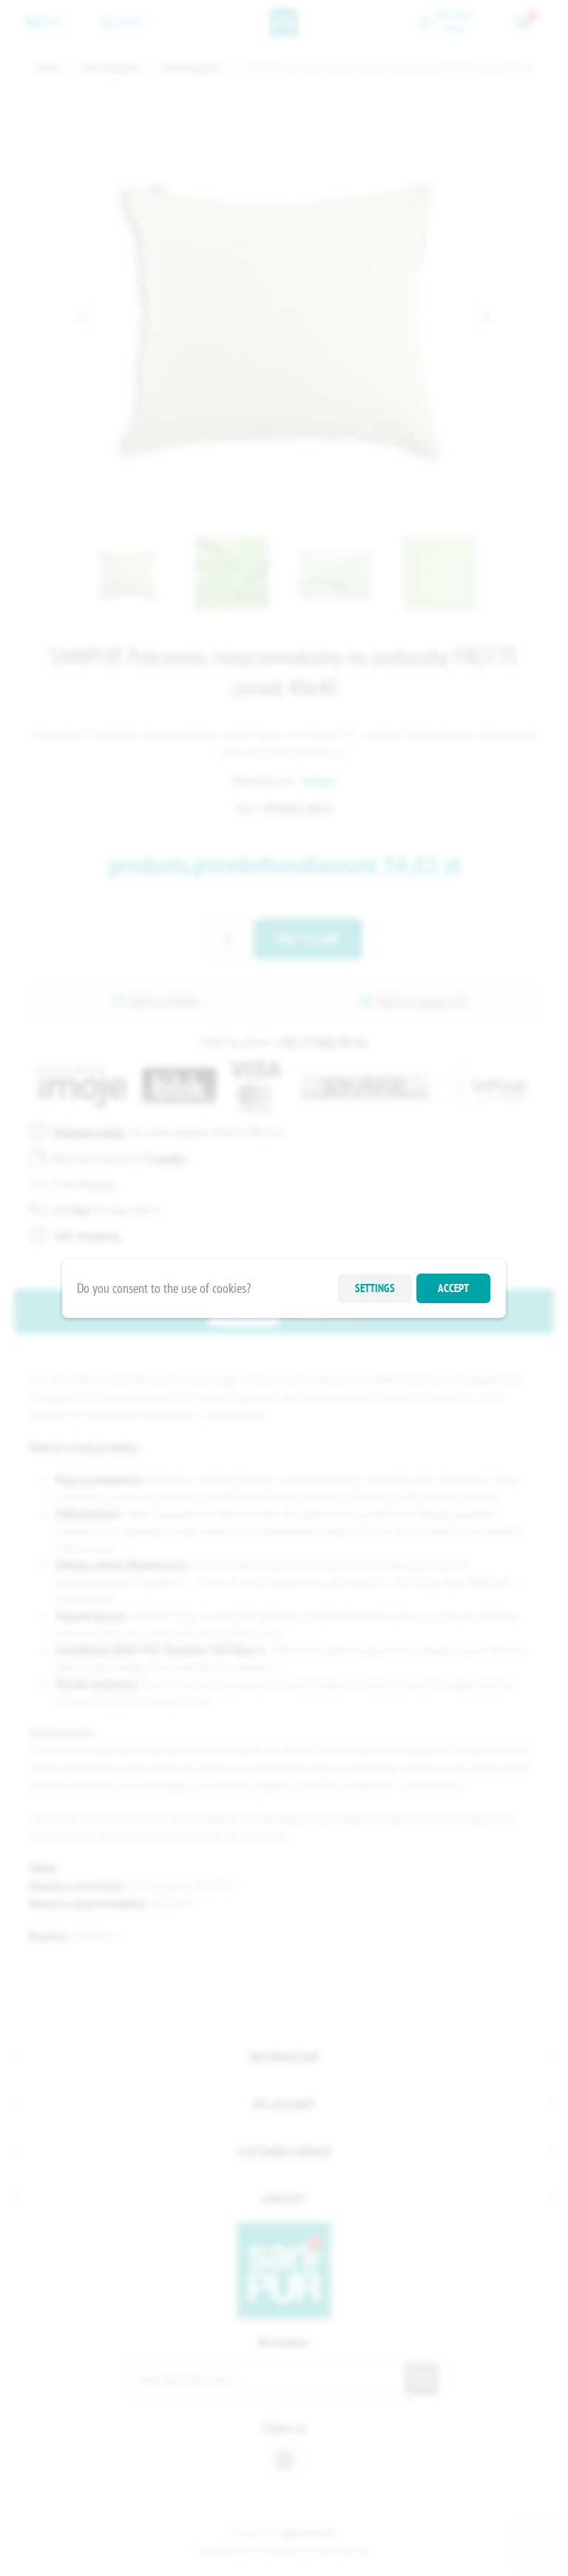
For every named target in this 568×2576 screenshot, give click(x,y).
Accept (453, 1288)
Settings (375, 1288)
